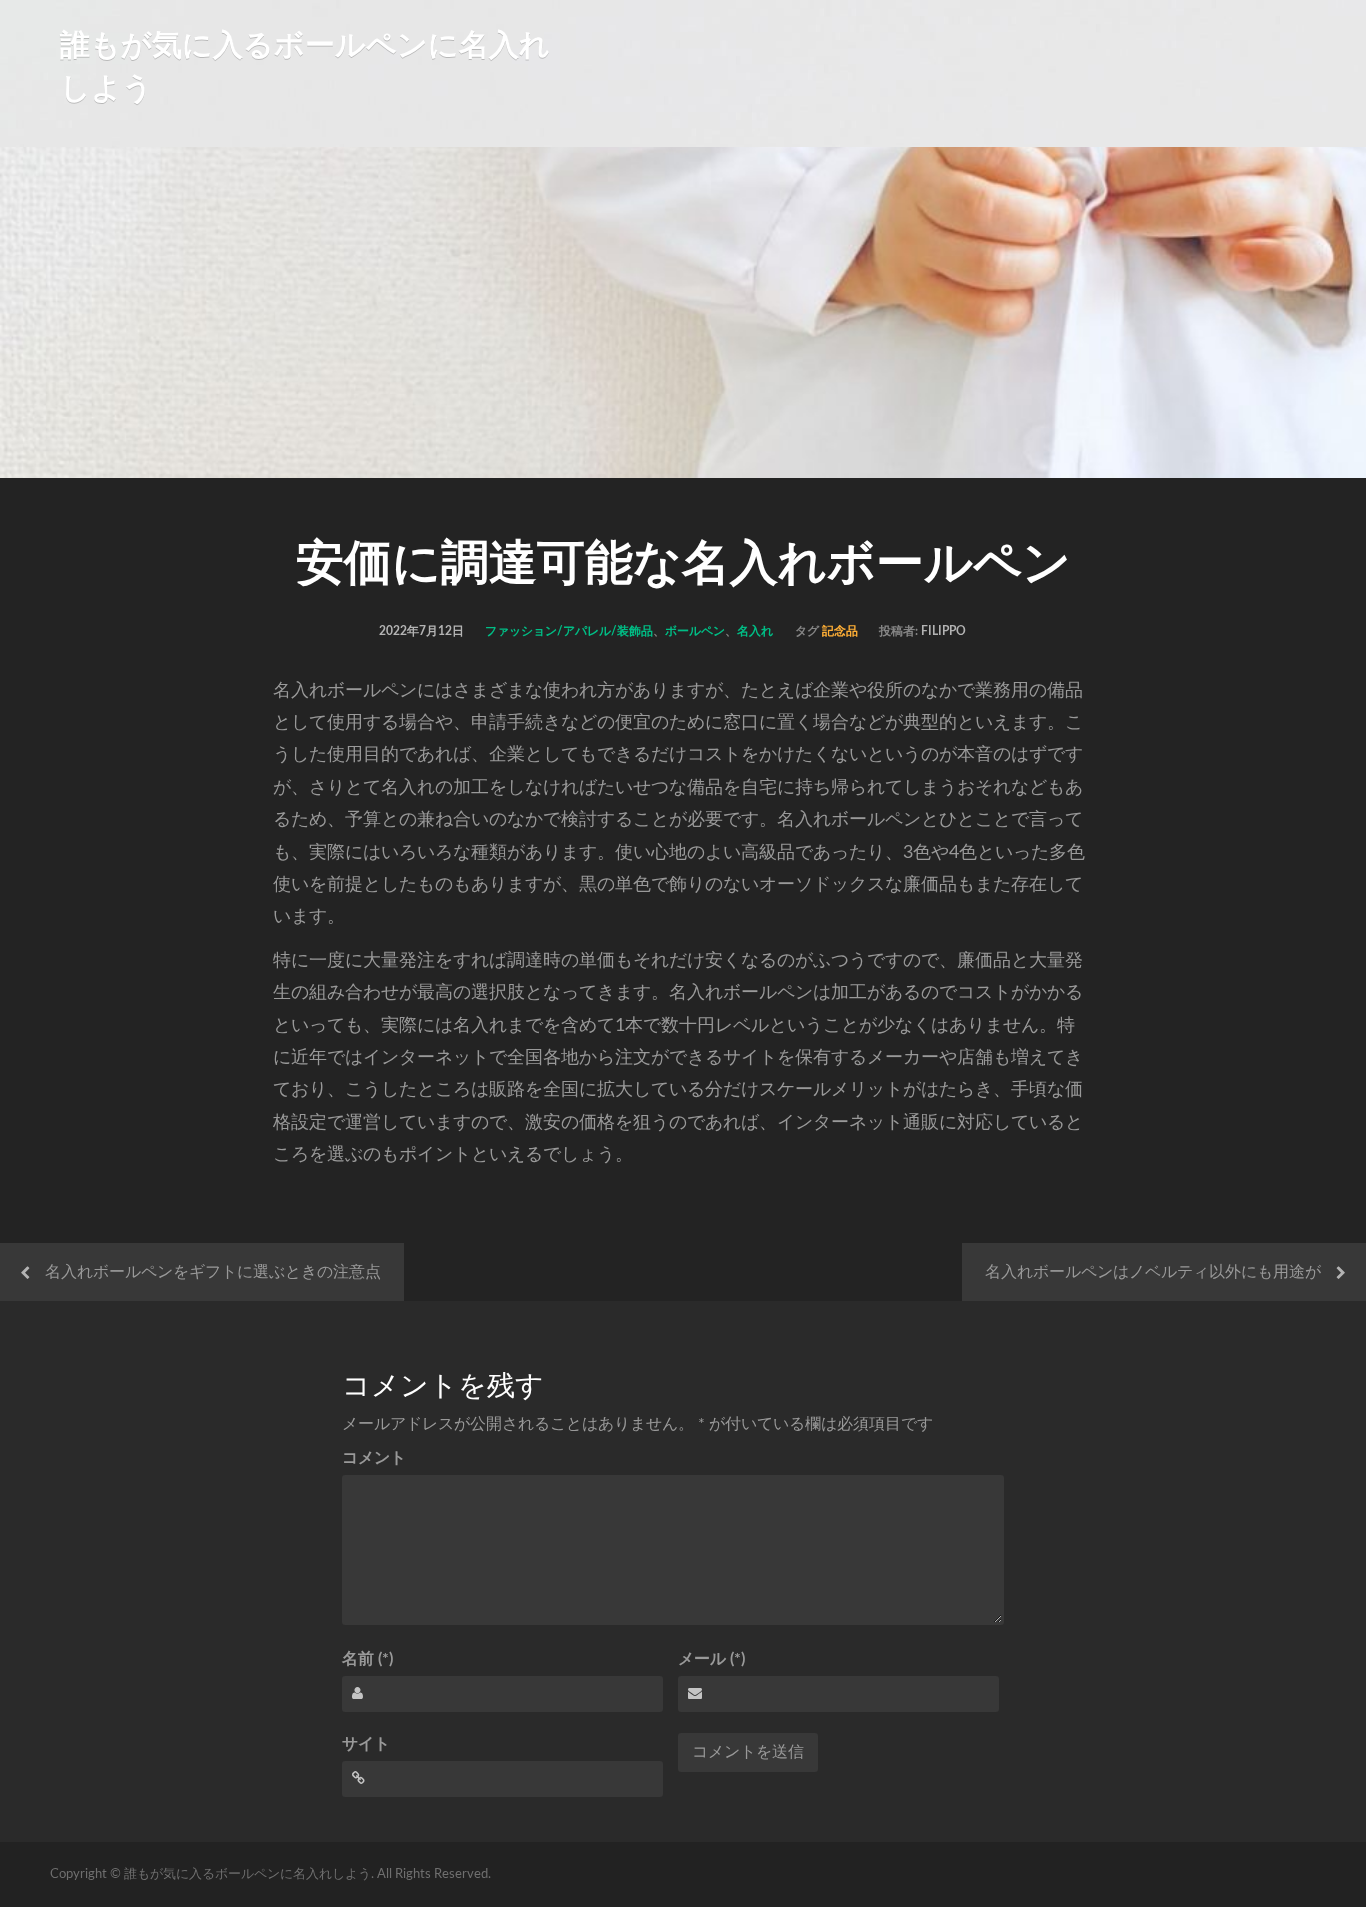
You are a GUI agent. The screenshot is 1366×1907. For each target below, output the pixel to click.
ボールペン (695, 631)
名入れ (755, 631)
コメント (374, 1458)
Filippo (943, 631)
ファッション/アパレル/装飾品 (569, 631)
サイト (366, 1744)
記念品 (840, 631)
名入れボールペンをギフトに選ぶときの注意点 (213, 1272)
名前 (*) (367, 1659)
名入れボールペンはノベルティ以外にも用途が (1153, 1272)
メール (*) (711, 1659)
